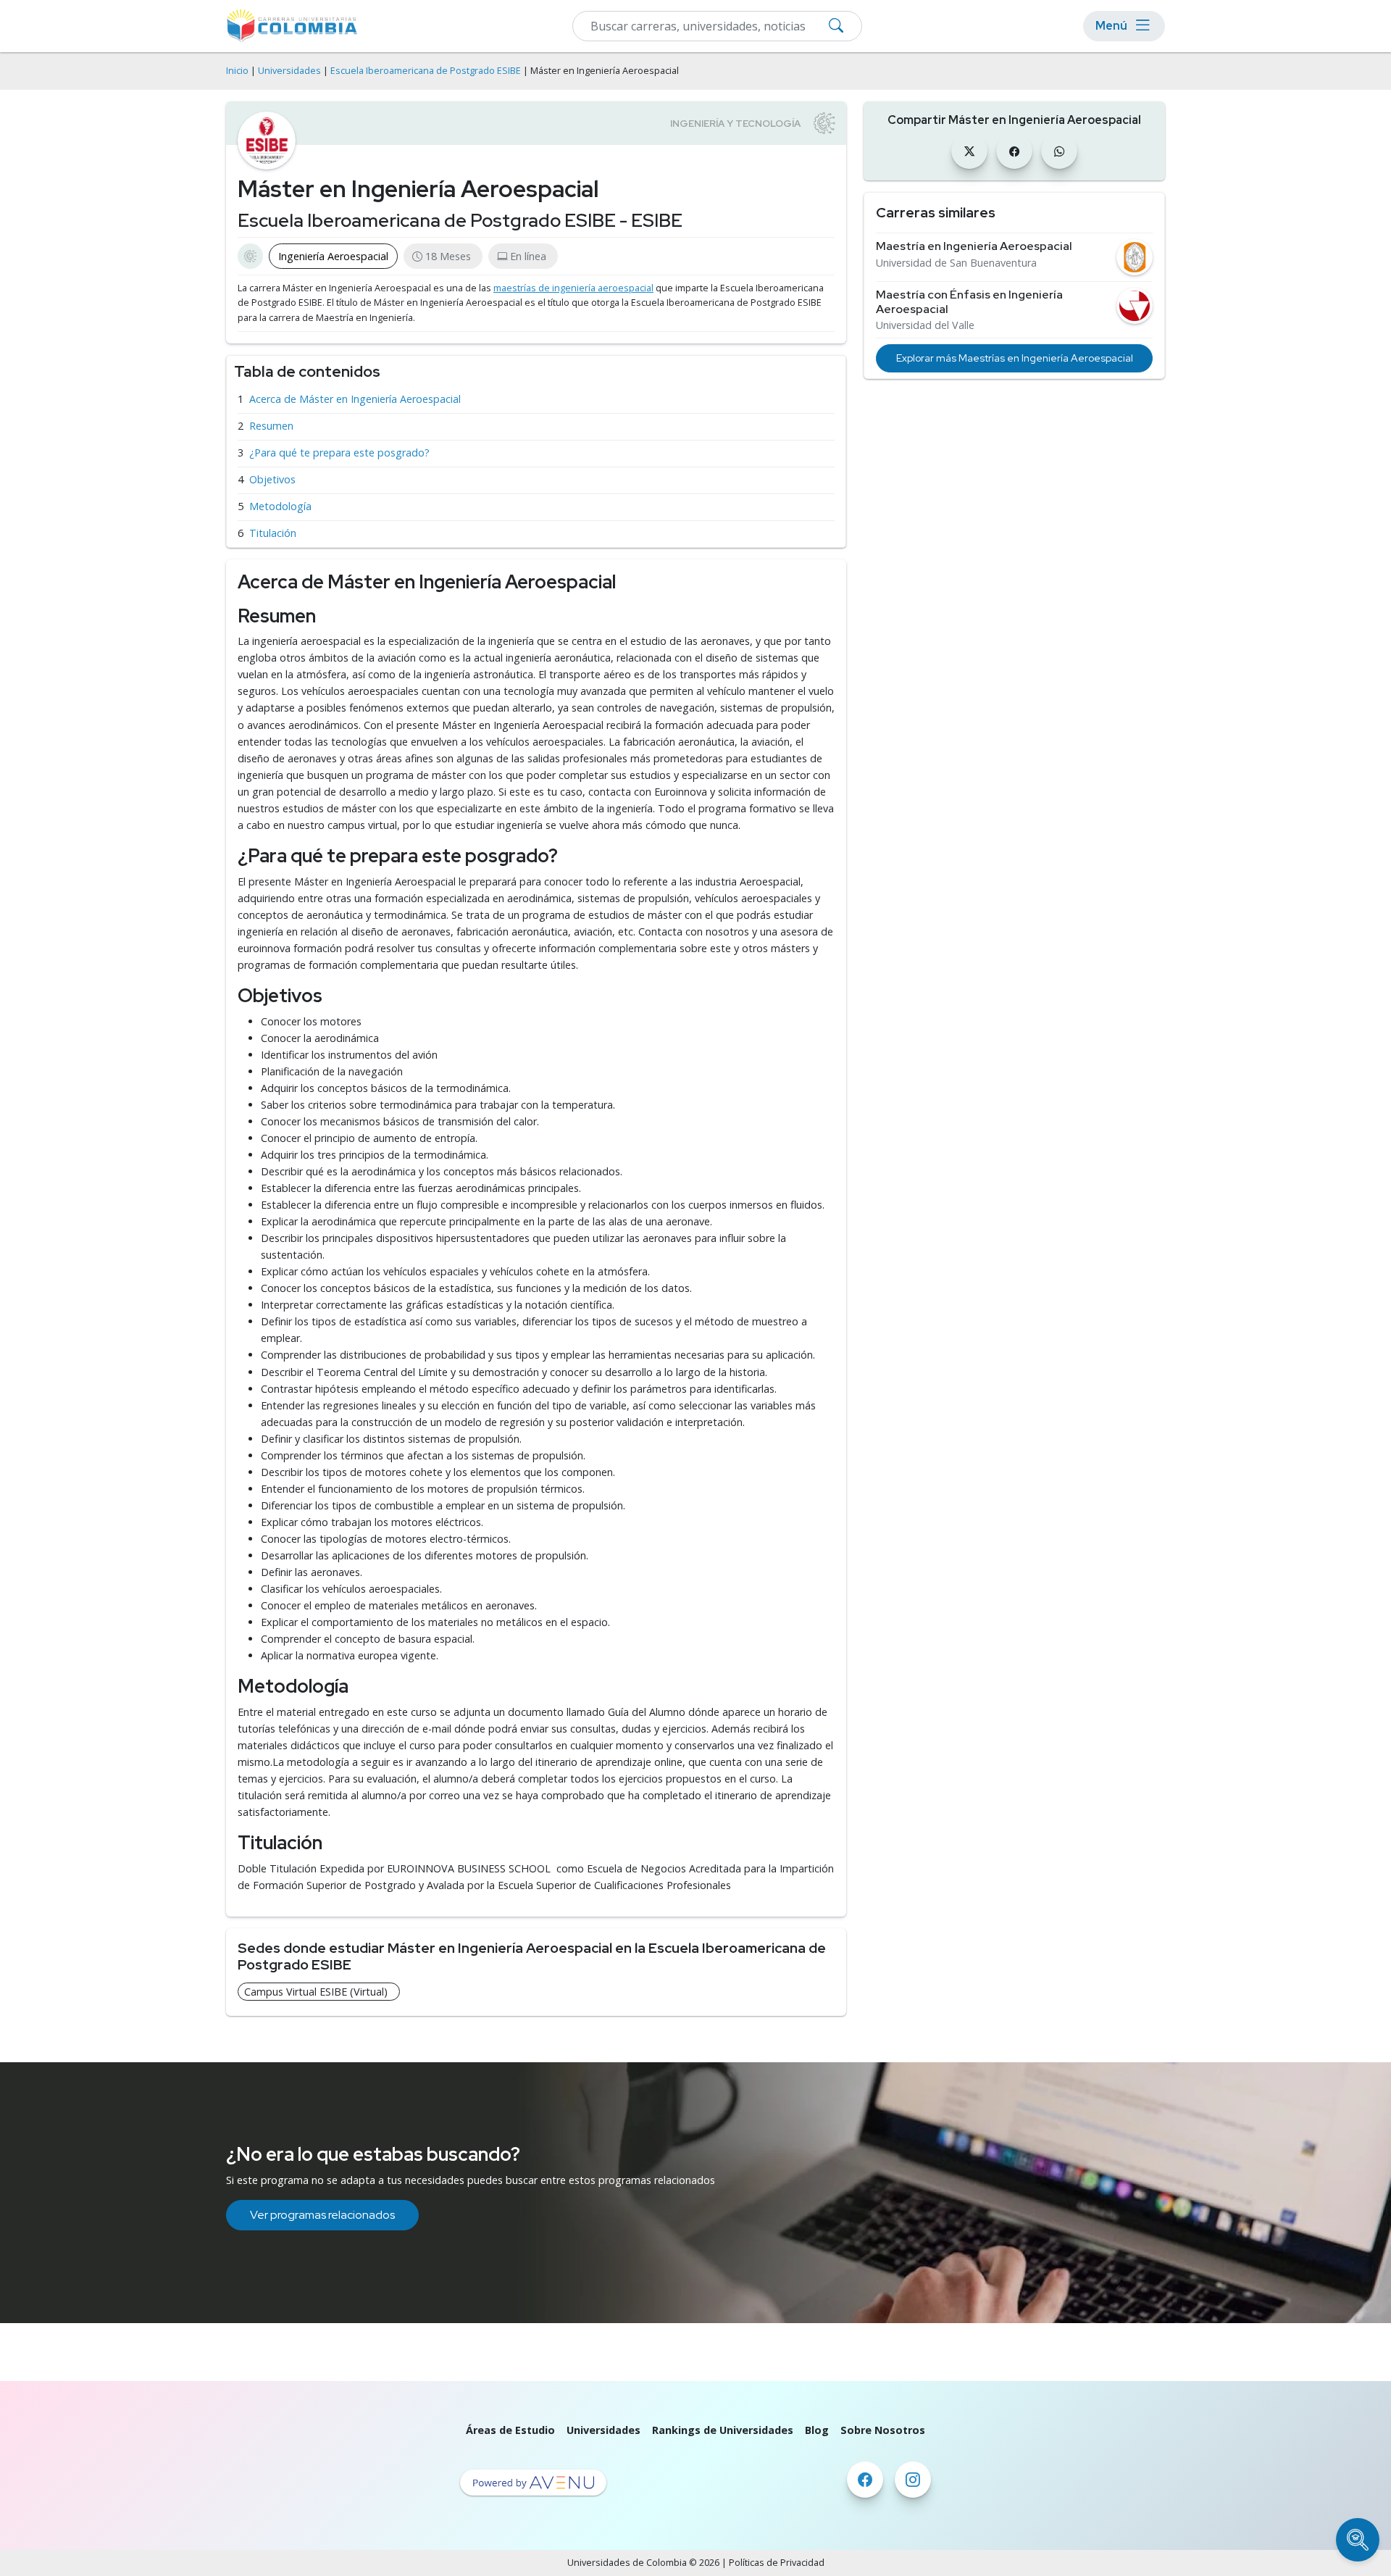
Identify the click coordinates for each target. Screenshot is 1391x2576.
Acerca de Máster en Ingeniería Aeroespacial (355, 399)
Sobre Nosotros (883, 2430)
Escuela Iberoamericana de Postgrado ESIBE (426, 71)
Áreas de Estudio (510, 2430)
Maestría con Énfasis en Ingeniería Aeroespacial (969, 301)
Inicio (237, 71)
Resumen (271, 426)
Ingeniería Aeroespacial (333, 256)
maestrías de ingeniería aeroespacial (573, 288)
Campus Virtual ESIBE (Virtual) (316, 1992)
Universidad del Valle (925, 325)
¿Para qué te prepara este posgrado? (339, 453)
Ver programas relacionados (322, 2215)
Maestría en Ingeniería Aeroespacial (974, 246)
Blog (817, 2430)
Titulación (273, 533)
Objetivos (272, 479)
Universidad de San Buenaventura (956, 263)
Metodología (280, 506)
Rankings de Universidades (723, 2430)
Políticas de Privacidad (777, 2563)
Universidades (289, 71)
